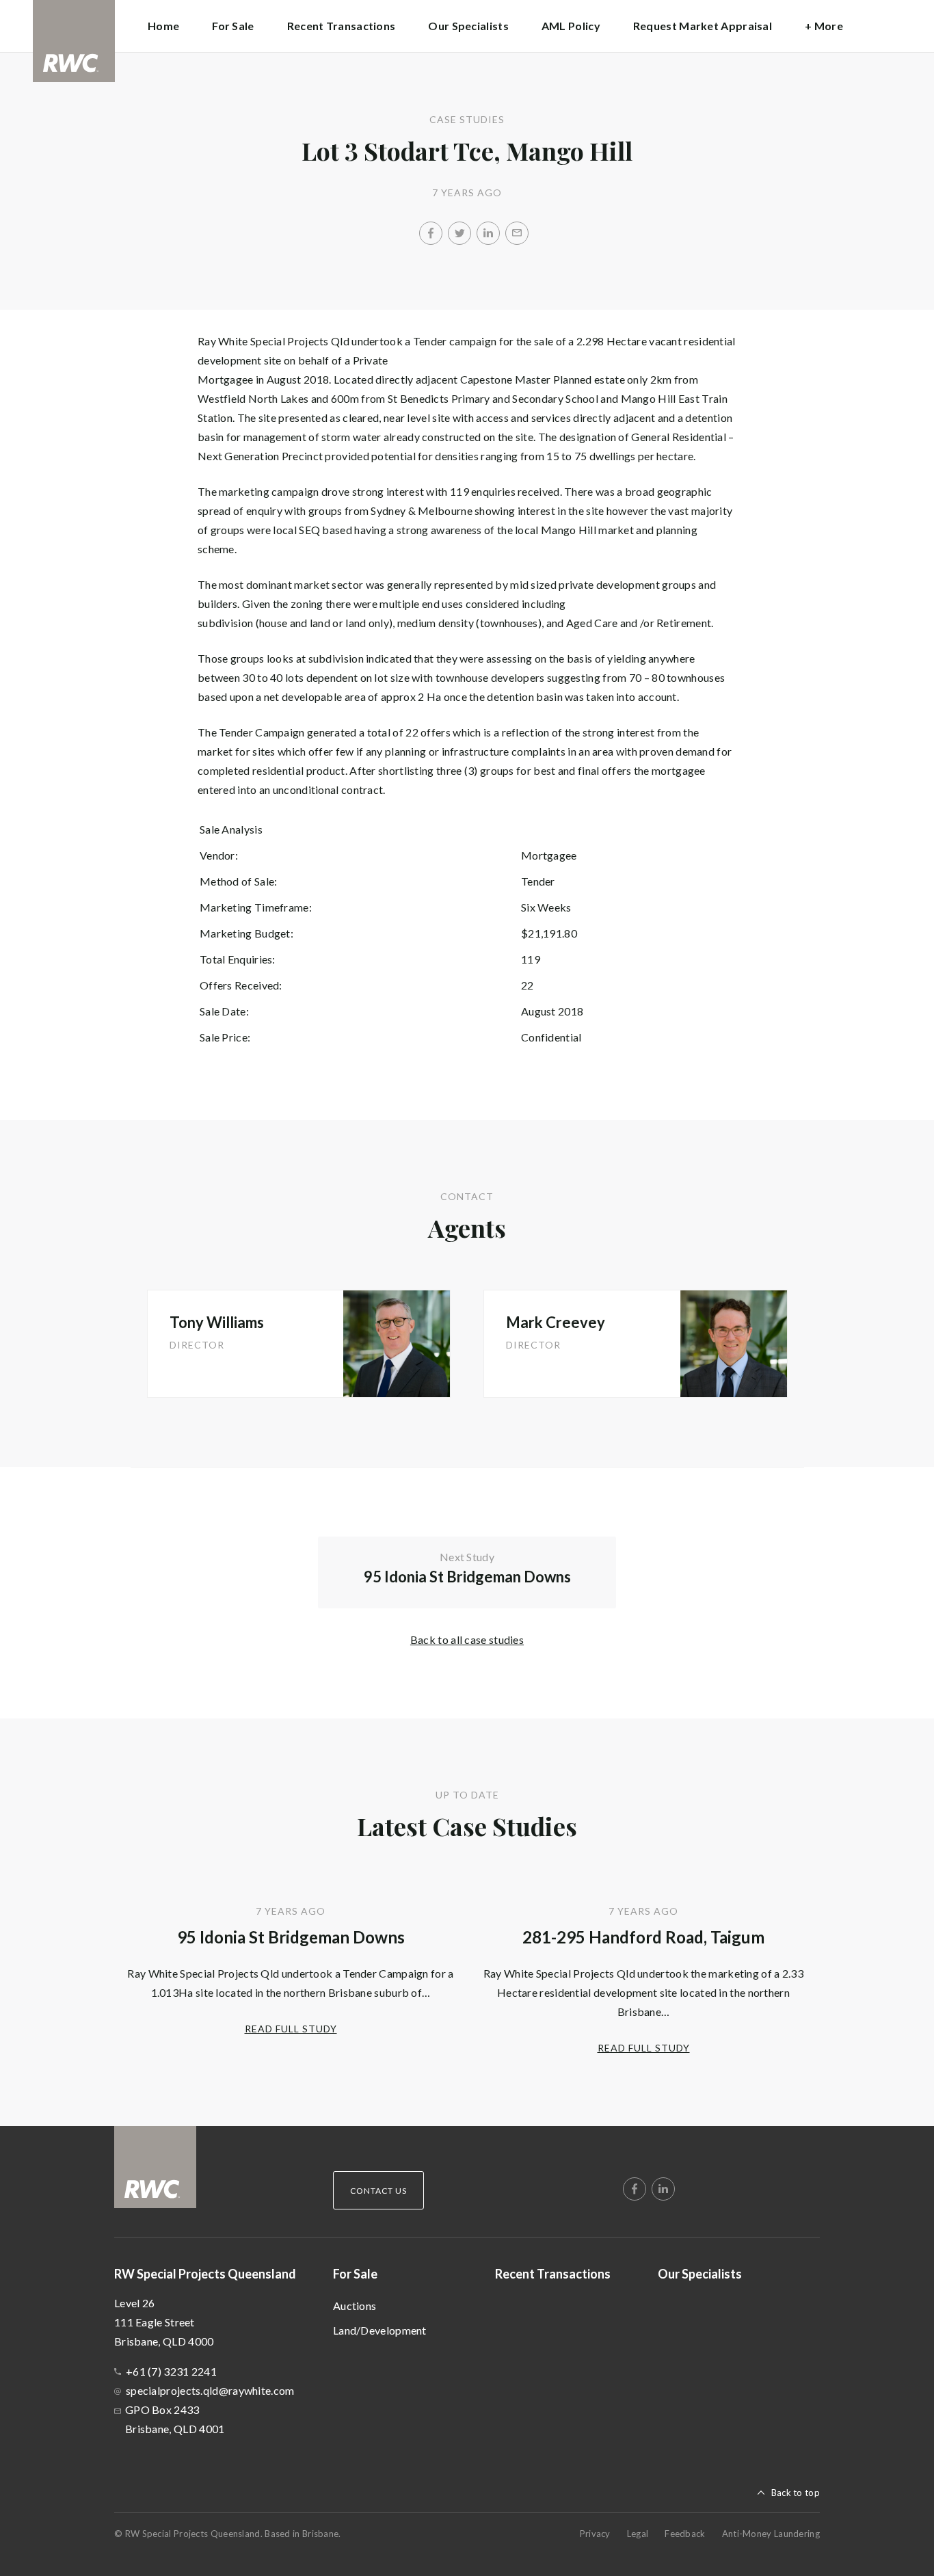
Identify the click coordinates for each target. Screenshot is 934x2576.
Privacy (595, 2534)
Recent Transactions (342, 26)
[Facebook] (431, 233)
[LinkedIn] (488, 233)
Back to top (796, 2493)
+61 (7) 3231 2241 (171, 2371)
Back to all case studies (467, 1639)
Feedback (685, 2534)
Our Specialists (468, 26)
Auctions (355, 2306)
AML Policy (571, 26)
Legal (638, 2534)
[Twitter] (459, 233)
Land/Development (380, 2330)
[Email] (517, 233)
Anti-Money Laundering (771, 2534)
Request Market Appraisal (703, 26)
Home (163, 26)
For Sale (355, 2274)
